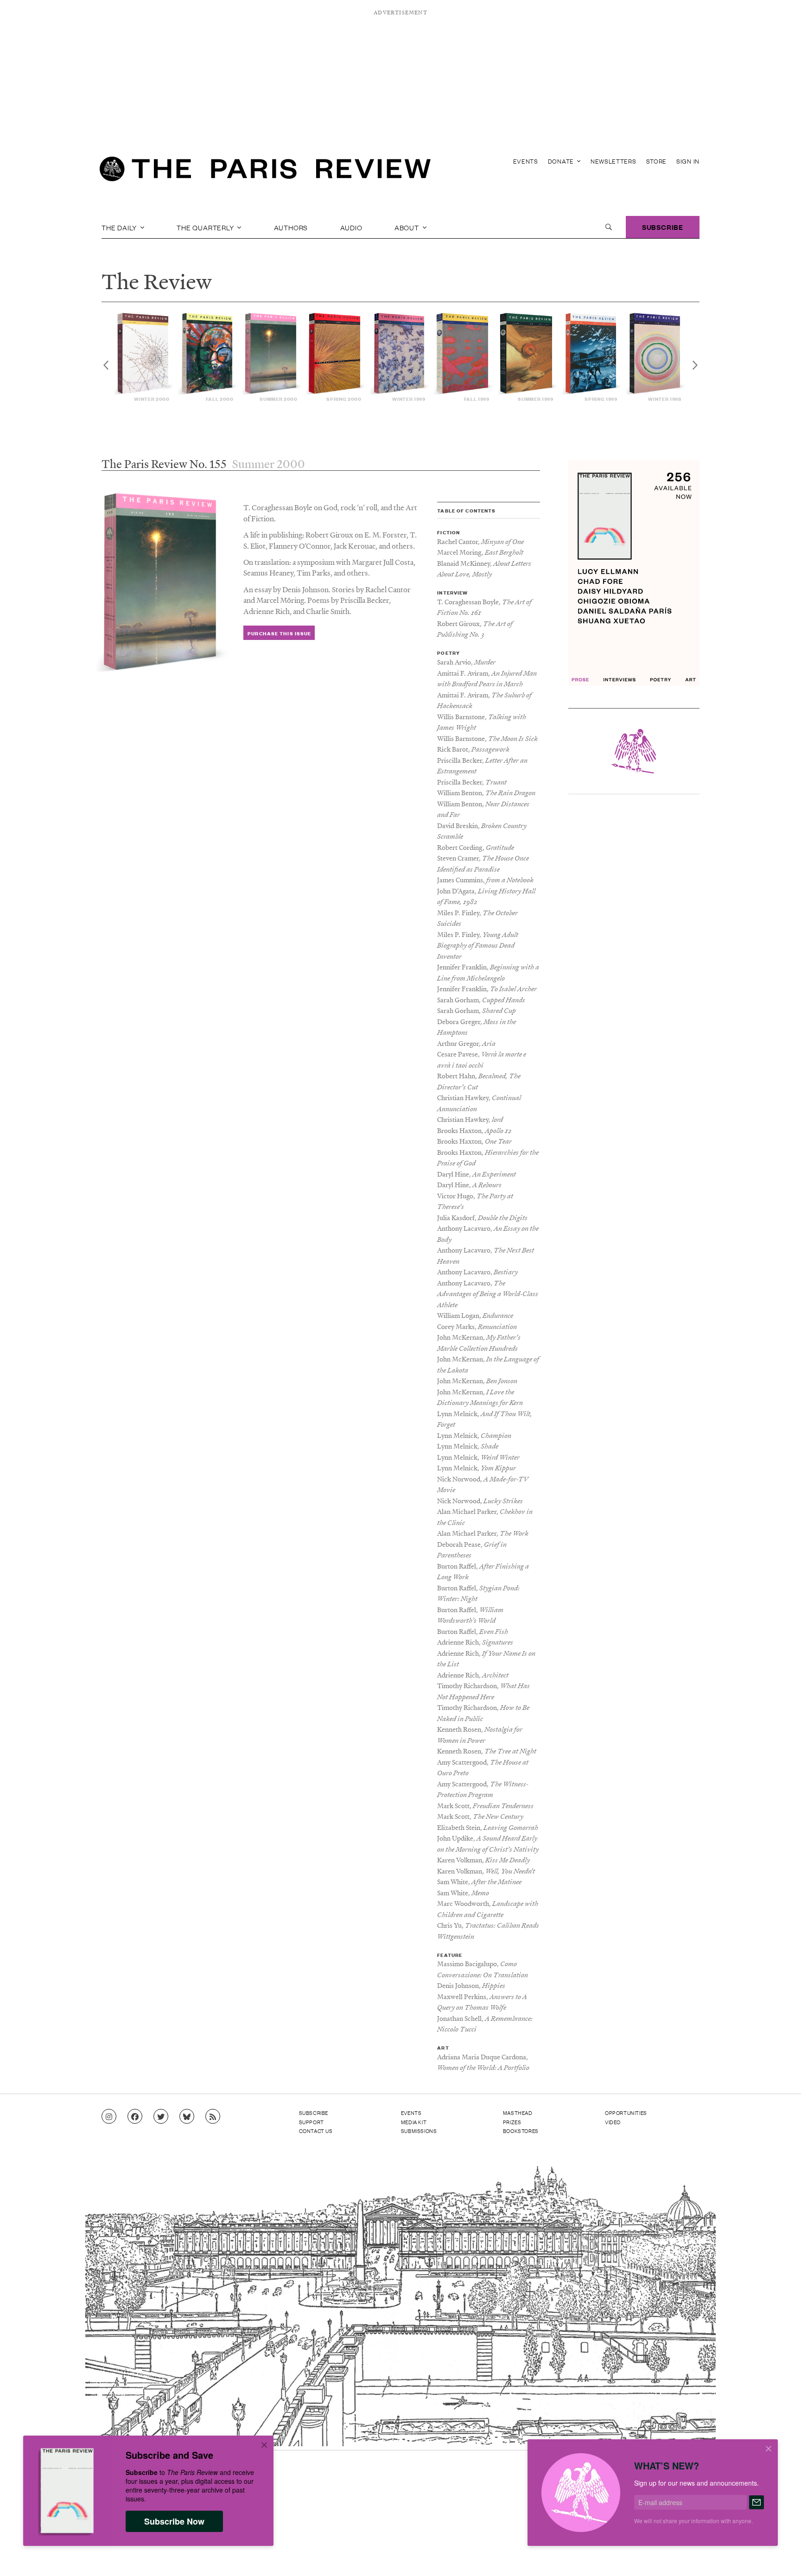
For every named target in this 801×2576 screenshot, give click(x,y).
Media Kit (414, 2122)
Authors (291, 227)
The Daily (120, 227)
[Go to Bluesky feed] (187, 2117)
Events (526, 161)
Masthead (518, 2113)
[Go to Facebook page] (135, 2117)
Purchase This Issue (279, 633)
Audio (351, 227)
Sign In (688, 161)
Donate (562, 161)
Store (657, 161)
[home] (265, 171)
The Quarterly (206, 227)
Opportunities (626, 2113)
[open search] (609, 227)
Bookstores (521, 2131)
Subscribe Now (174, 2521)
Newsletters (613, 161)
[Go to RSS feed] (213, 2117)
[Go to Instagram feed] (109, 2117)
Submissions (419, 2131)
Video (613, 2122)
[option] (145, 358)
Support (311, 2122)
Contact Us (316, 2131)
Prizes (512, 2122)
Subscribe (663, 227)
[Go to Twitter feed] (161, 2117)
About (408, 227)
